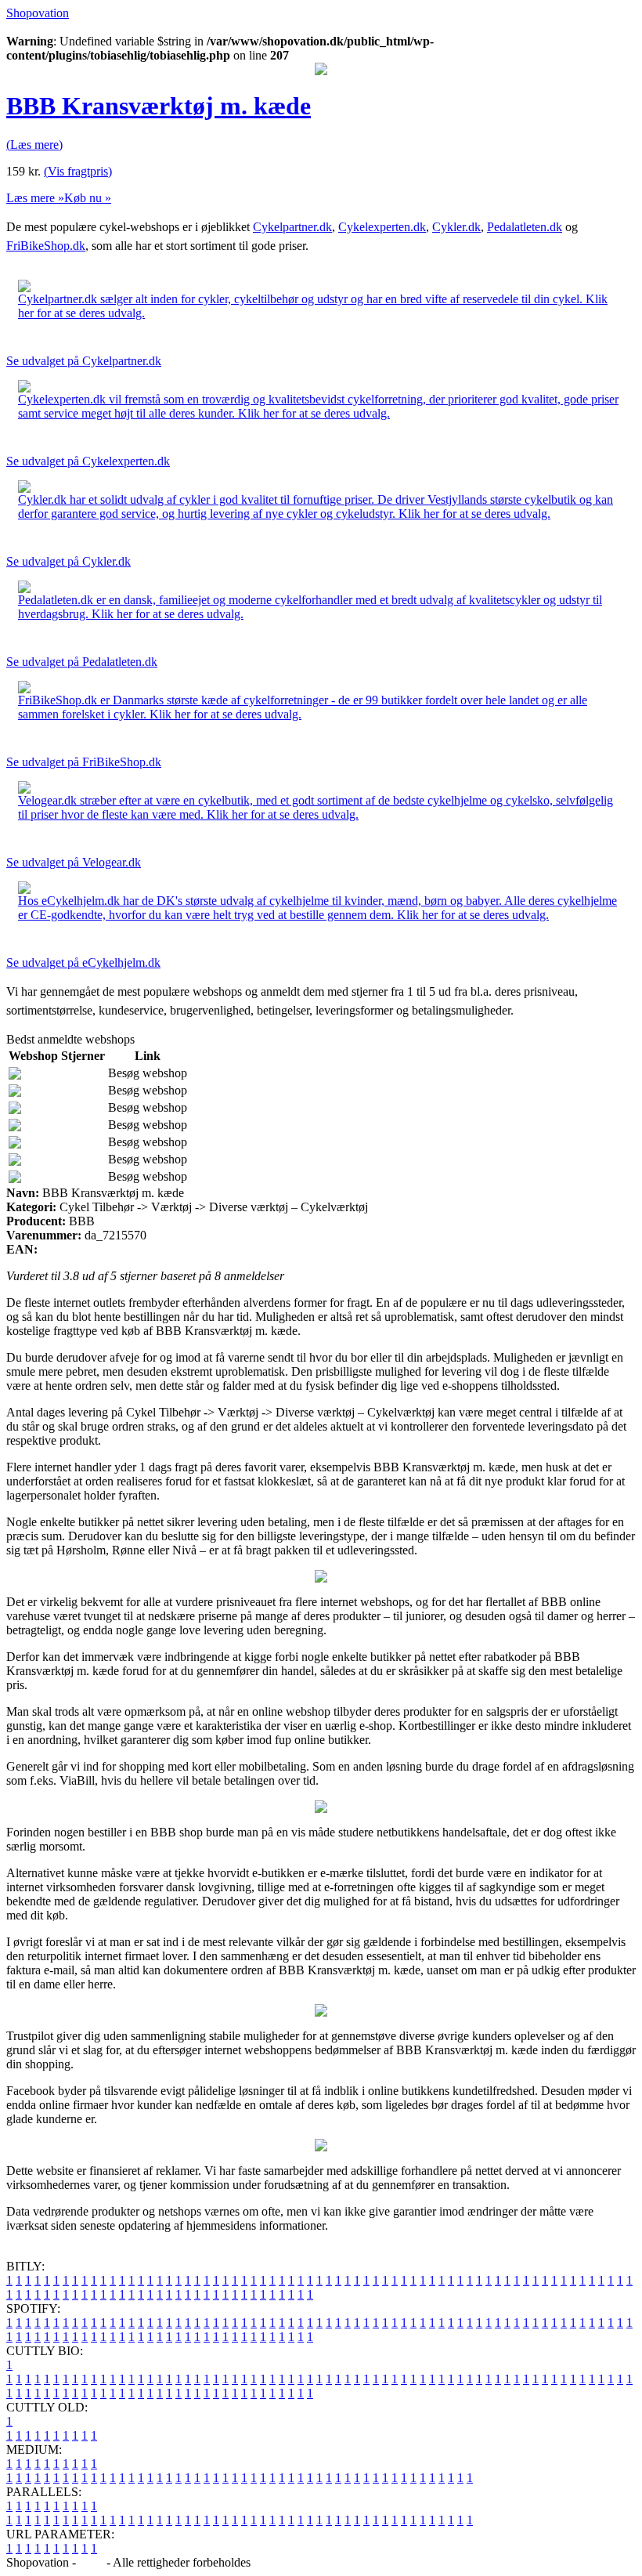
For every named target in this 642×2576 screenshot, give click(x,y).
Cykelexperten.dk (382, 227)
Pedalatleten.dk (525, 227)
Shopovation (38, 13)
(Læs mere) (34, 145)
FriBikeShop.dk (46, 246)
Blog (91, 2562)
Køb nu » (88, 198)
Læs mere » (35, 198)
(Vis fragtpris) (78, 171)
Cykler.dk (456, 227)
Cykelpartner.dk (292, 227)
